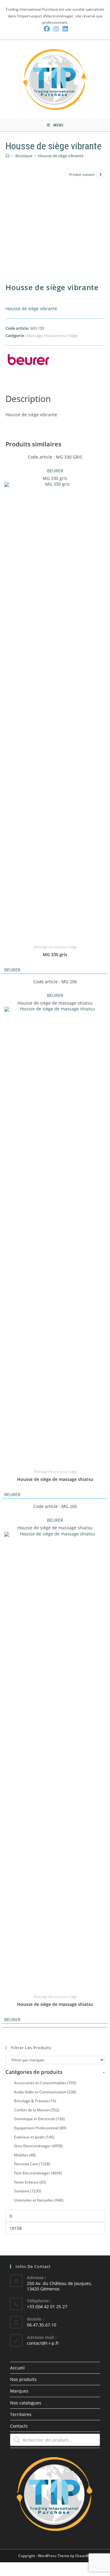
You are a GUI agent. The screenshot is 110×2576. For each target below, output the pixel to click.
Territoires (21, 2414)
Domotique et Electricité (39, 2119)
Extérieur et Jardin (34, 2137)
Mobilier (25, 2155)
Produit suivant (82, 174)
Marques (19, 2391)
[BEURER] (28, 361)
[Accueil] (7, 156)
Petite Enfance (30, 2182)
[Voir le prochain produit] (100, 175)
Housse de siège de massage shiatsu (55, 1479)
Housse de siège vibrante (61, 156)
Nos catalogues (26, 2403)
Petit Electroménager (38, 2173)
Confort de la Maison (37, 2110)
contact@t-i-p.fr (43, 2343)
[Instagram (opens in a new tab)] (56, 29)
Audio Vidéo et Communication (45, 2092)
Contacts (19, 2426)
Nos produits (23, 2379)
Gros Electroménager (38, 2146)
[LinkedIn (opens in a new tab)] (64, 29)
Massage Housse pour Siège (52, 335)
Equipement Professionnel (40, 2128)
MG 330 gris (55, 954)
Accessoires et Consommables (45, 2083)
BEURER (55, 471)
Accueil (17, 2368)
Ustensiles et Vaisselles (39, 2200)
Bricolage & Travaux (35, 2101)
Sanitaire (28, 2191)
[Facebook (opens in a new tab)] (47, 29)
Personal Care (32, 2164)
